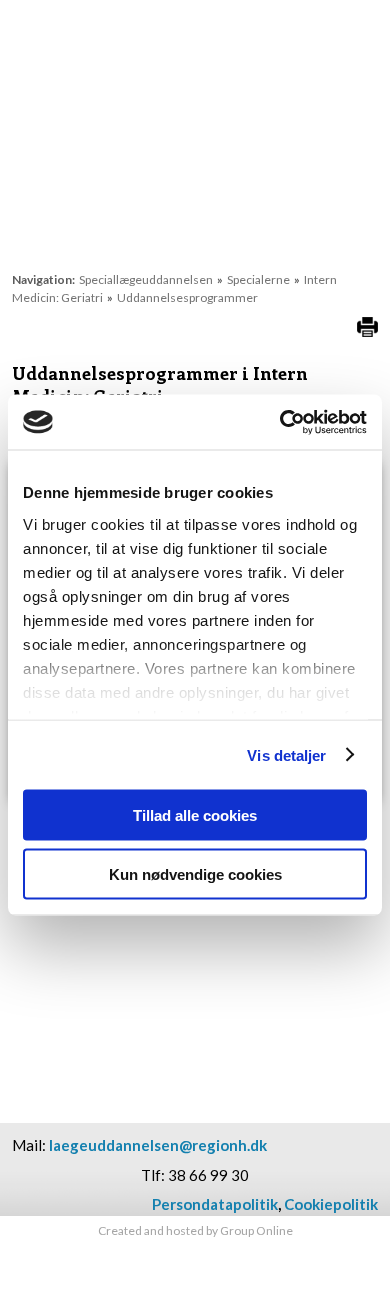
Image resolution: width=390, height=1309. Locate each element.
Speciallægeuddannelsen (147, 279)
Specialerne (259, 279)
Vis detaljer (286, 754)
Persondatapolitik (215, 1204)
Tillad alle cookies (195, 815)
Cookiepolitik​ (331, 1204)
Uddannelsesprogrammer (187, 297)
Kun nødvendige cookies (195, 873)
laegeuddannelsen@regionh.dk (158, 1145)
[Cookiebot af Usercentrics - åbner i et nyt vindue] (280, 422)
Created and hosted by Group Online (195, 1230)
